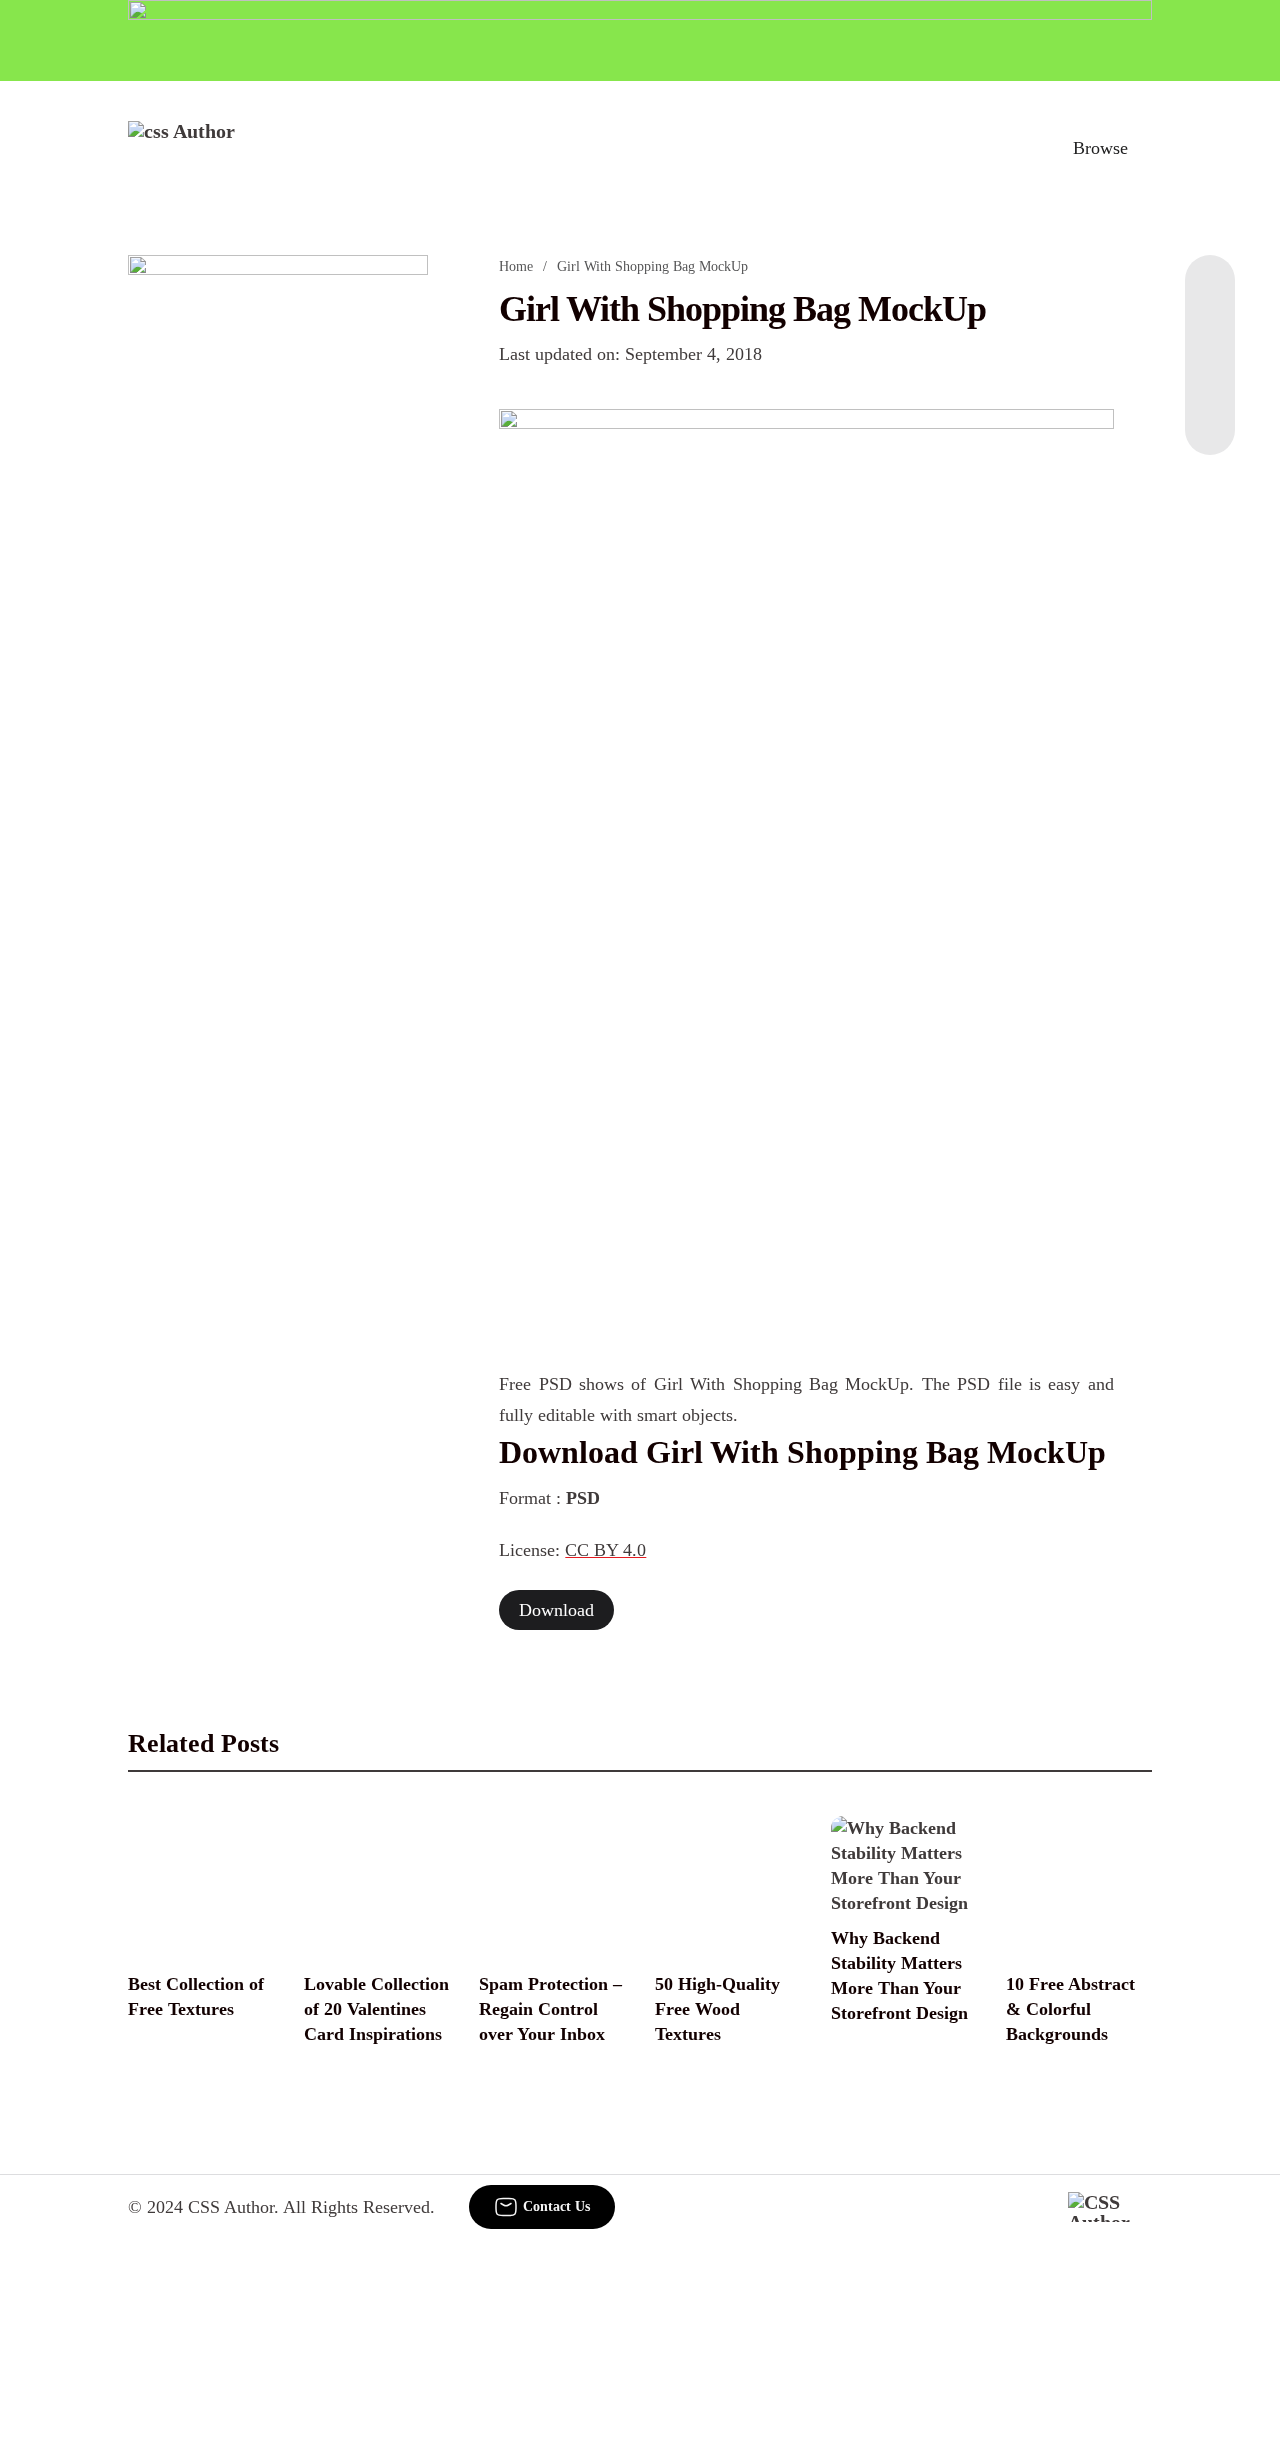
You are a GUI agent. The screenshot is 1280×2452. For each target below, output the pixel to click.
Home (516, 266)
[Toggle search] (1013, 148)
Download (556, 1610)
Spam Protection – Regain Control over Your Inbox (550, 2009)
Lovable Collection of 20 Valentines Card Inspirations (376, 2009)
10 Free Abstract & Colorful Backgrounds (1070, 2009)
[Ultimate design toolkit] (806, 650)
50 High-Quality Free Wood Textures (717, 2009)
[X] (1210, 415)
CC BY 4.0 (605, 1550)
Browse (1100, 148)
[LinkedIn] (1210, 335)
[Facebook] (1210, 295)
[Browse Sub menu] (1145, 148)
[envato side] (278, 553)
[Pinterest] (1210, 375)
